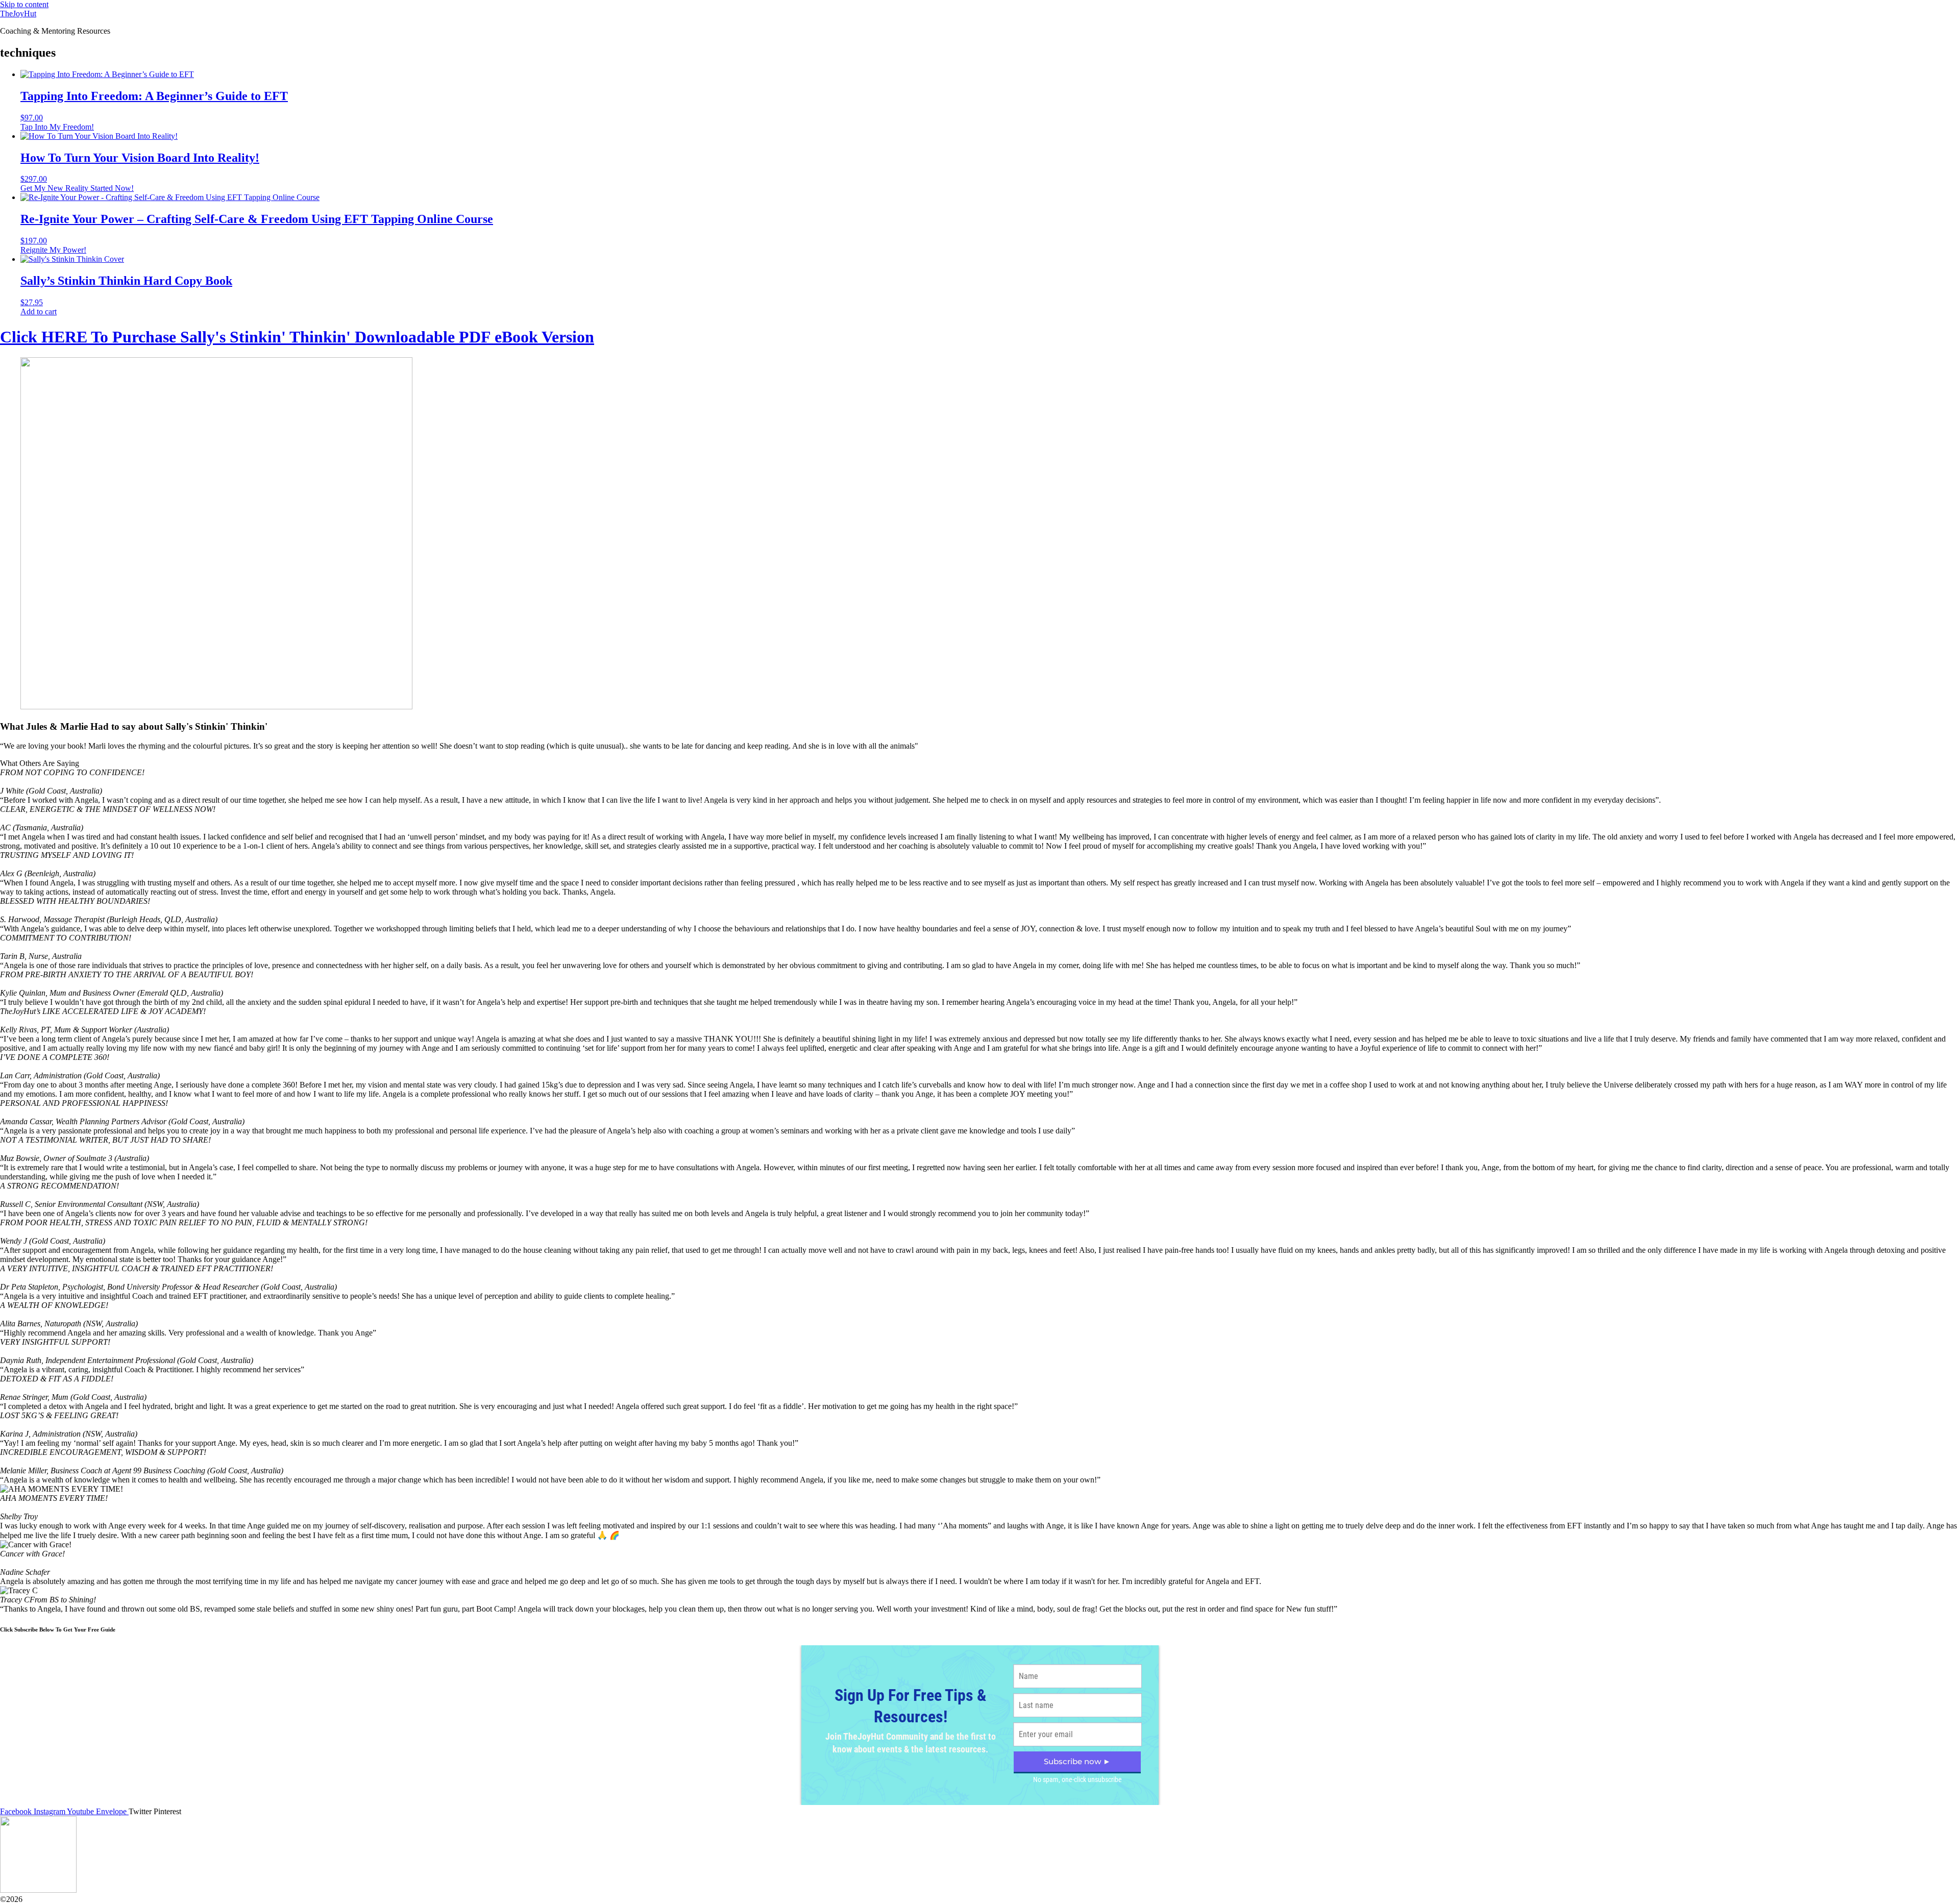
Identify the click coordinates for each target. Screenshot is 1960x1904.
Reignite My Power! (53, 250)
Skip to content (24, 4)
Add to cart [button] (39, 312)
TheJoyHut (18, 14)
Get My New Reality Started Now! (77, 188)
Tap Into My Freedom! (57, 127)
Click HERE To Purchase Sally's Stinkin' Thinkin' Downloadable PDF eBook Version (297, 337)
